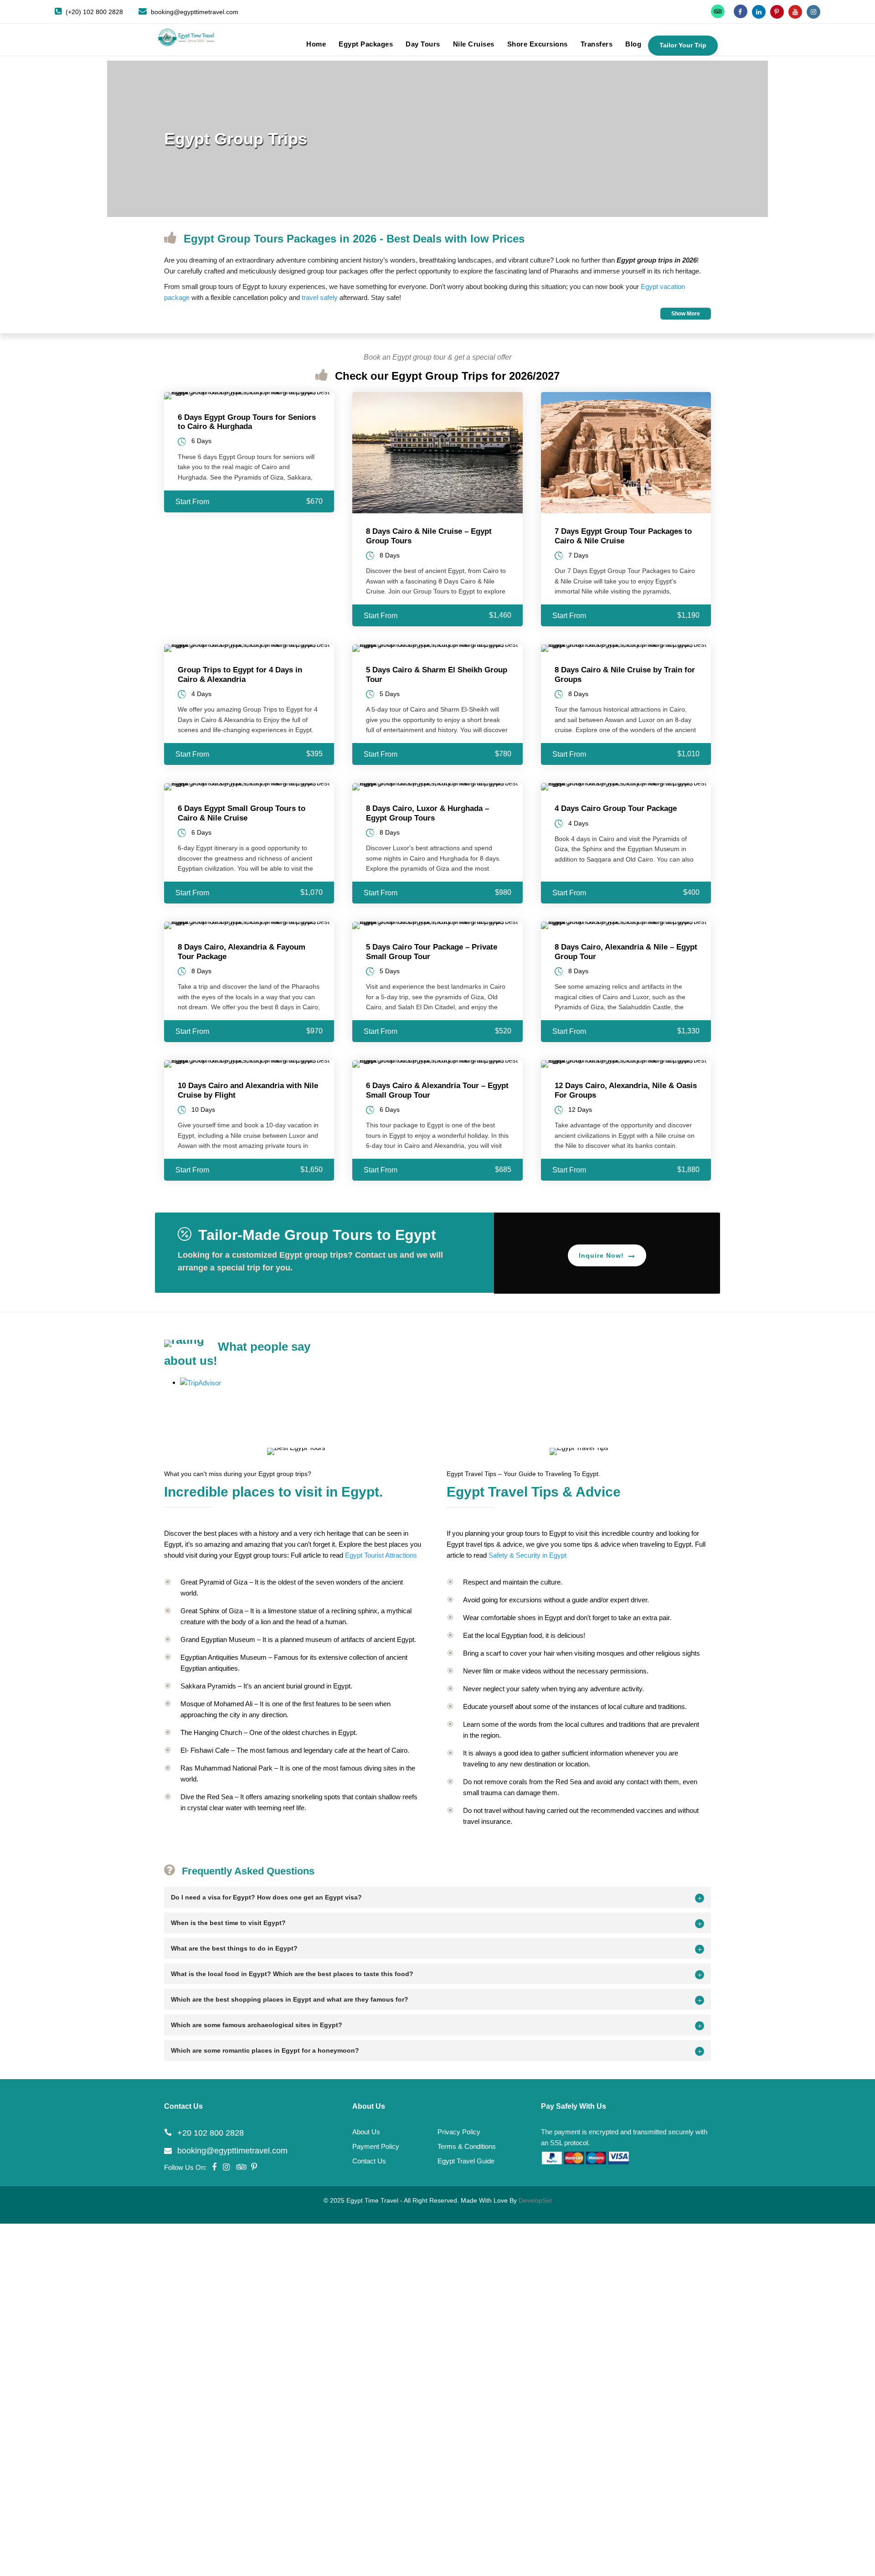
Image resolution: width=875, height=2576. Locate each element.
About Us (366, 2132)
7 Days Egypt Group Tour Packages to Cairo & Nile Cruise (623, 536)
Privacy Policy (459, 2132)
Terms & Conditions (467, 2146)
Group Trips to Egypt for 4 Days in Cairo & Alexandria (240, 674)
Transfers (597, 44)
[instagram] (813, 12)
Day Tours (423, 44)
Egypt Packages (366, 44)
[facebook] (741, 12)
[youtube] (795, 12)
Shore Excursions (538, 44)
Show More (686, 314)
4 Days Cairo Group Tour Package (616, 808)
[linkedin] (759, 12)
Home (316, 44)
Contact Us (369, 2161)
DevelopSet (535, 2200)
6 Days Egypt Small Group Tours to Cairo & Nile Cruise (242, 813)
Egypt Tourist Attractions (381, 1555)
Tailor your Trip (683, 45)
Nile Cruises (474, 44)
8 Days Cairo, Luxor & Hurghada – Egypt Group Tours (427, 813)
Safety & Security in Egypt (528, 1555)
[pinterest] (777, 12)
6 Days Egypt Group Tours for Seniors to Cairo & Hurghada (247, 422)
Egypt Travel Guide (466, 2161)
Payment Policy (376, 2146)
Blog (633, 44)
